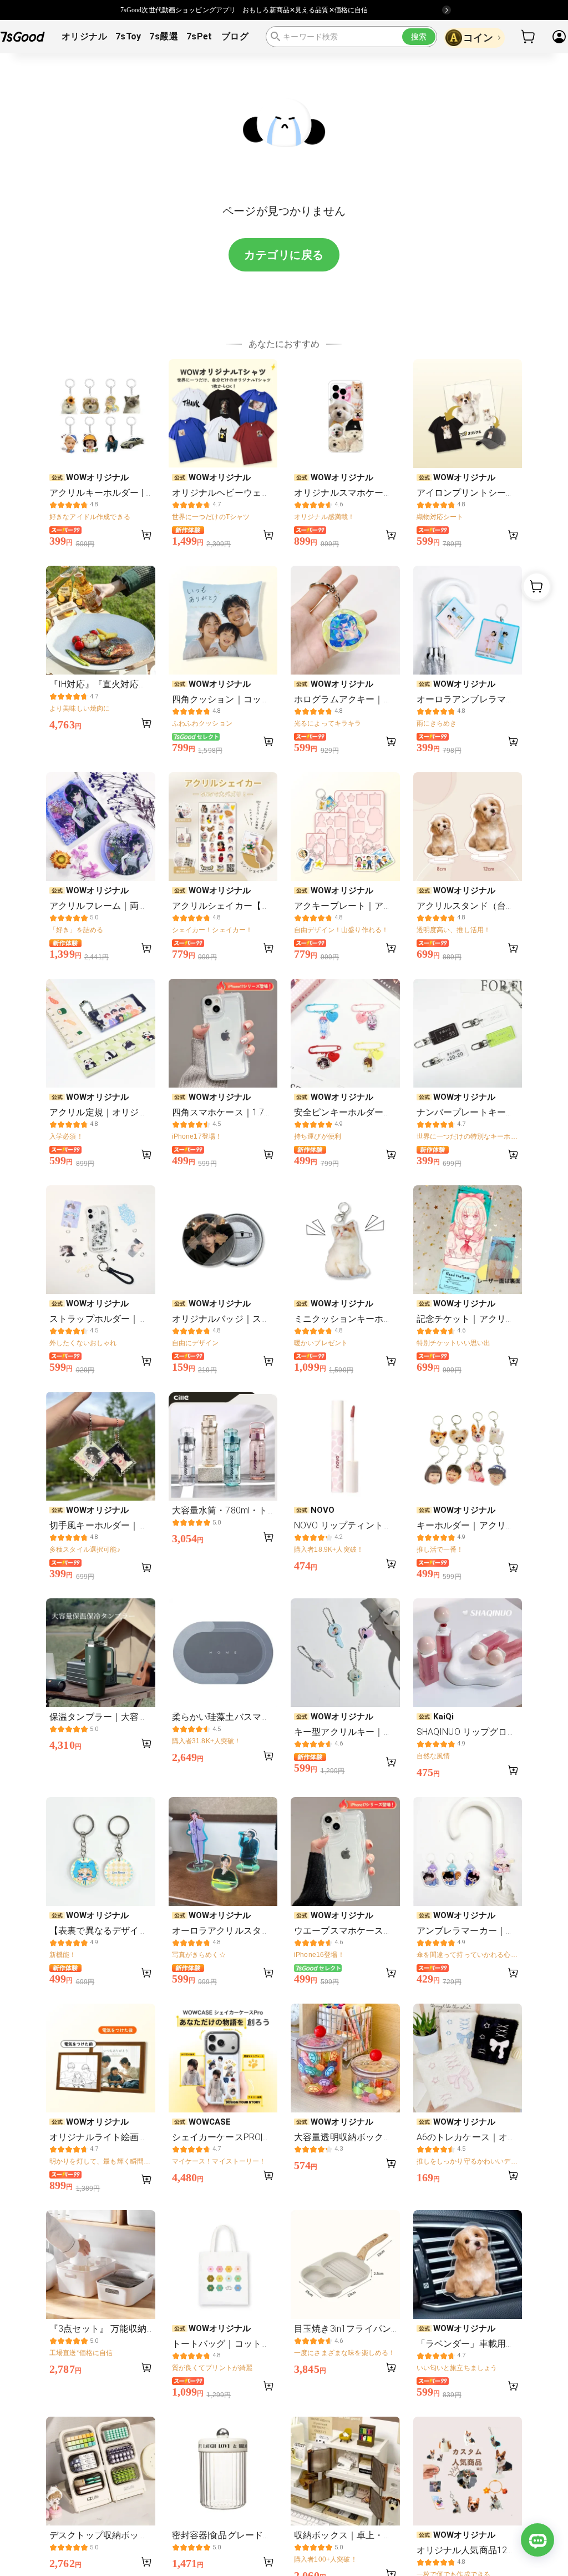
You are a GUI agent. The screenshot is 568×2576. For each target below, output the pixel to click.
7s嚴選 (164, 36)
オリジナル (84, 36)
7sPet (199, 36)
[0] (529, 37)
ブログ (235, 36)
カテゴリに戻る (284, 255)
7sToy (128, 36)
